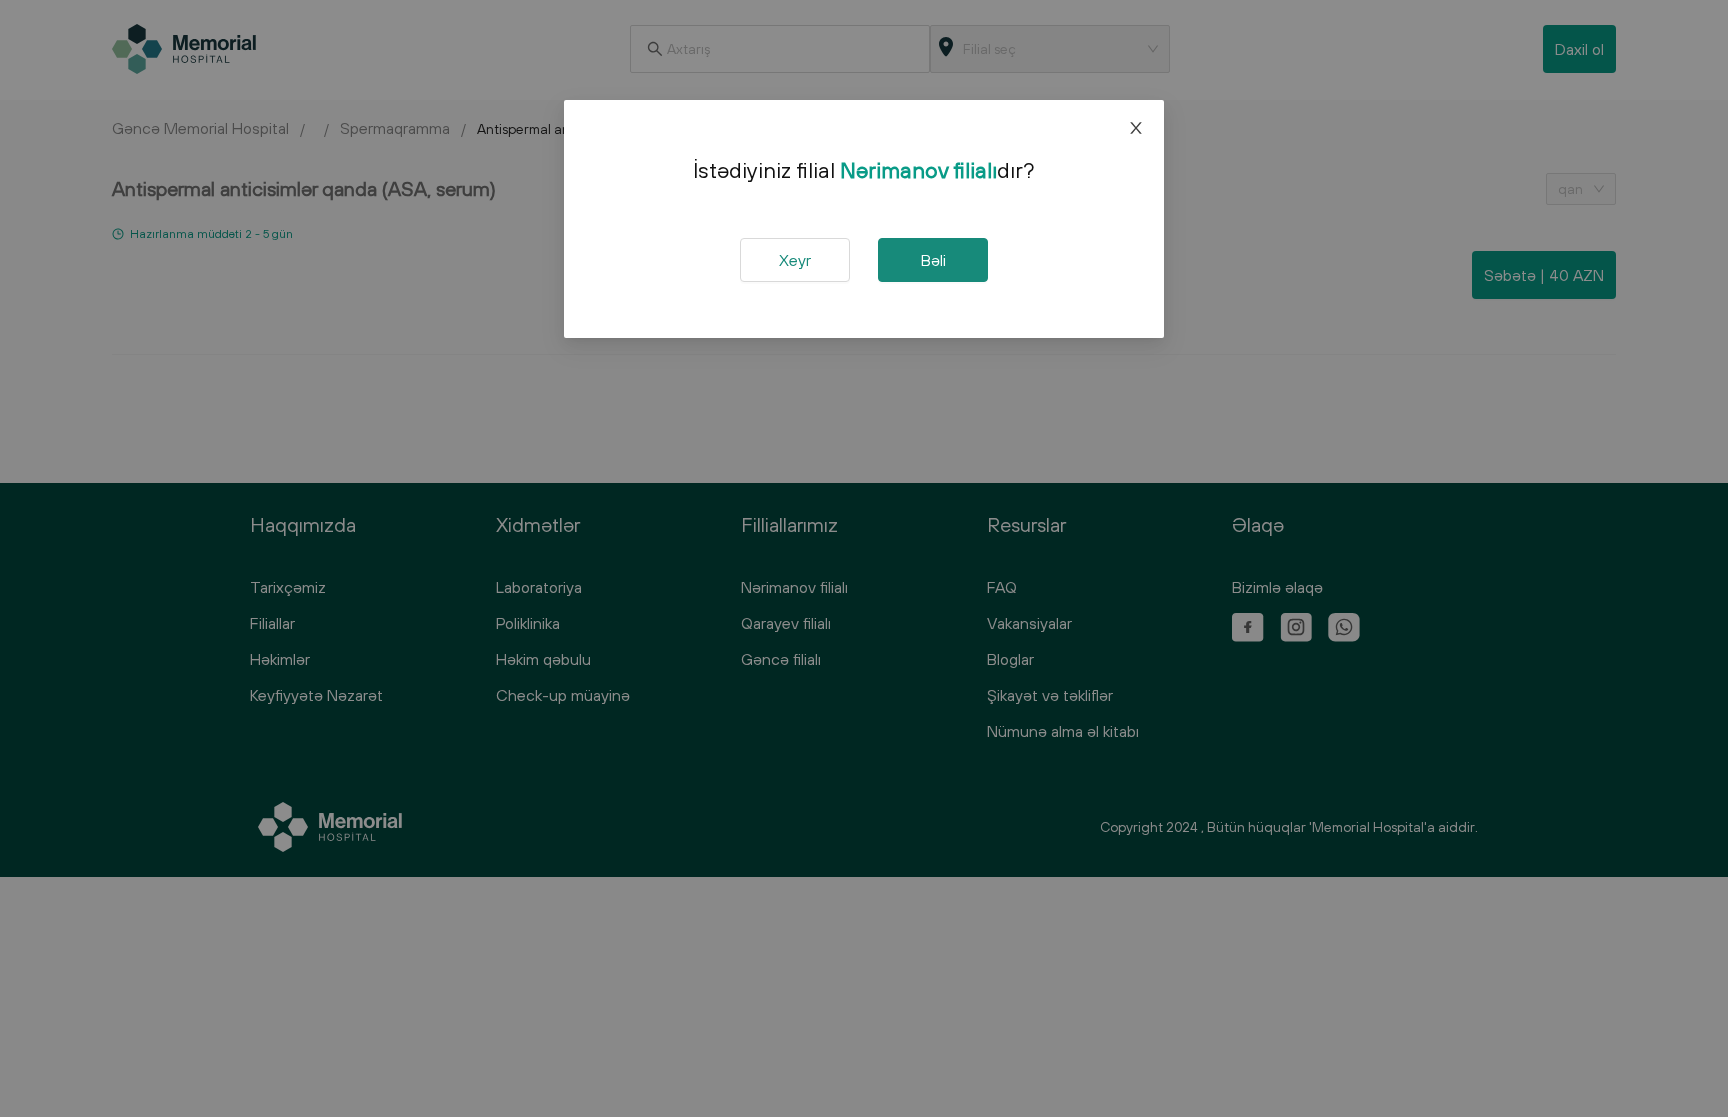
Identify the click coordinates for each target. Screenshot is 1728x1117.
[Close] (1136, 128)
